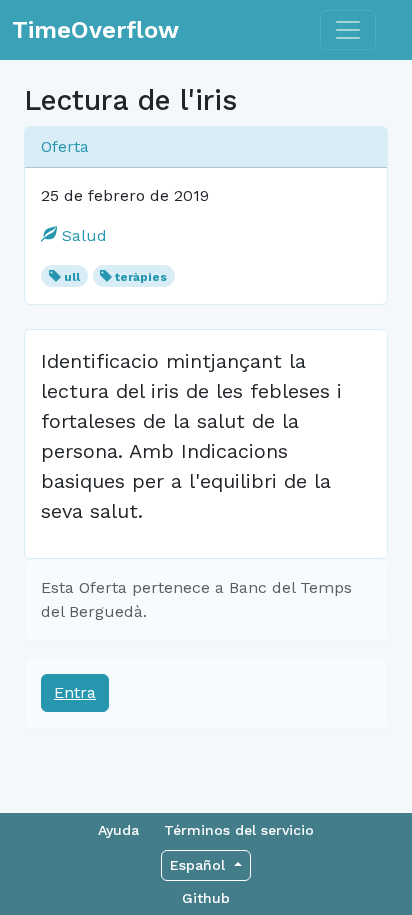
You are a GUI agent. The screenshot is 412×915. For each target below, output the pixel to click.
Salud (82, 235)
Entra (75, 692)
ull (72, 277)
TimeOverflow (95, 30)
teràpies (141, 277)
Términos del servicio (239, 830)
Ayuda (118, 830)
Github (206, 898)
